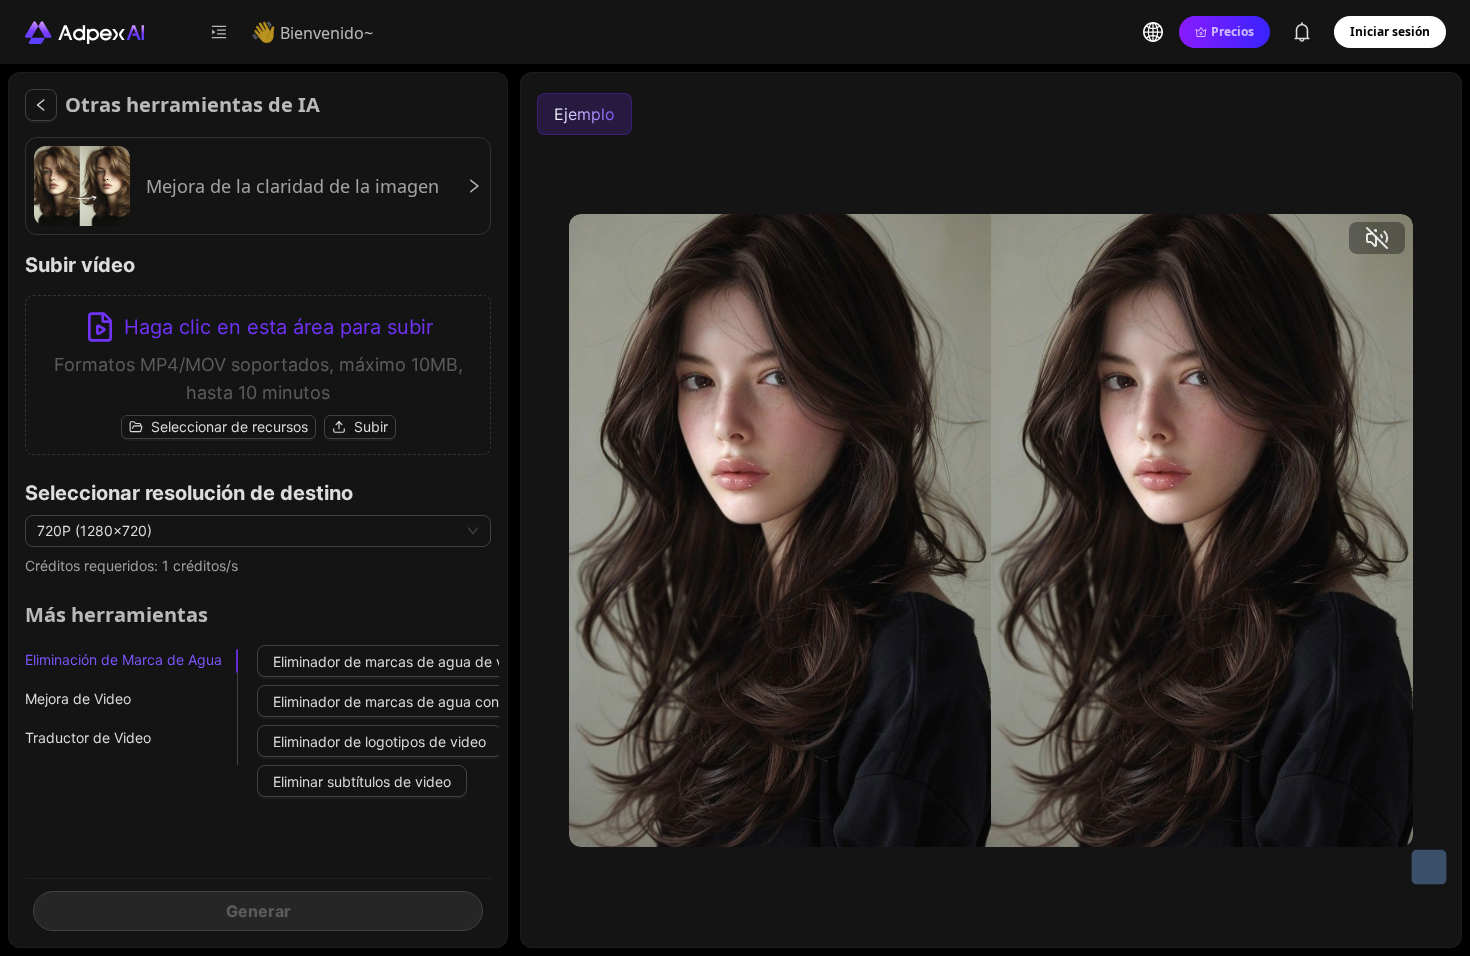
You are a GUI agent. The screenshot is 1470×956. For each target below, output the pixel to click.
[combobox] (249, 531)
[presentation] (258, 375)
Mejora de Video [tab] (78, 698)
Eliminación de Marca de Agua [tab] (123, 659)
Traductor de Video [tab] (88, 737)
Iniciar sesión (1390, 31)
